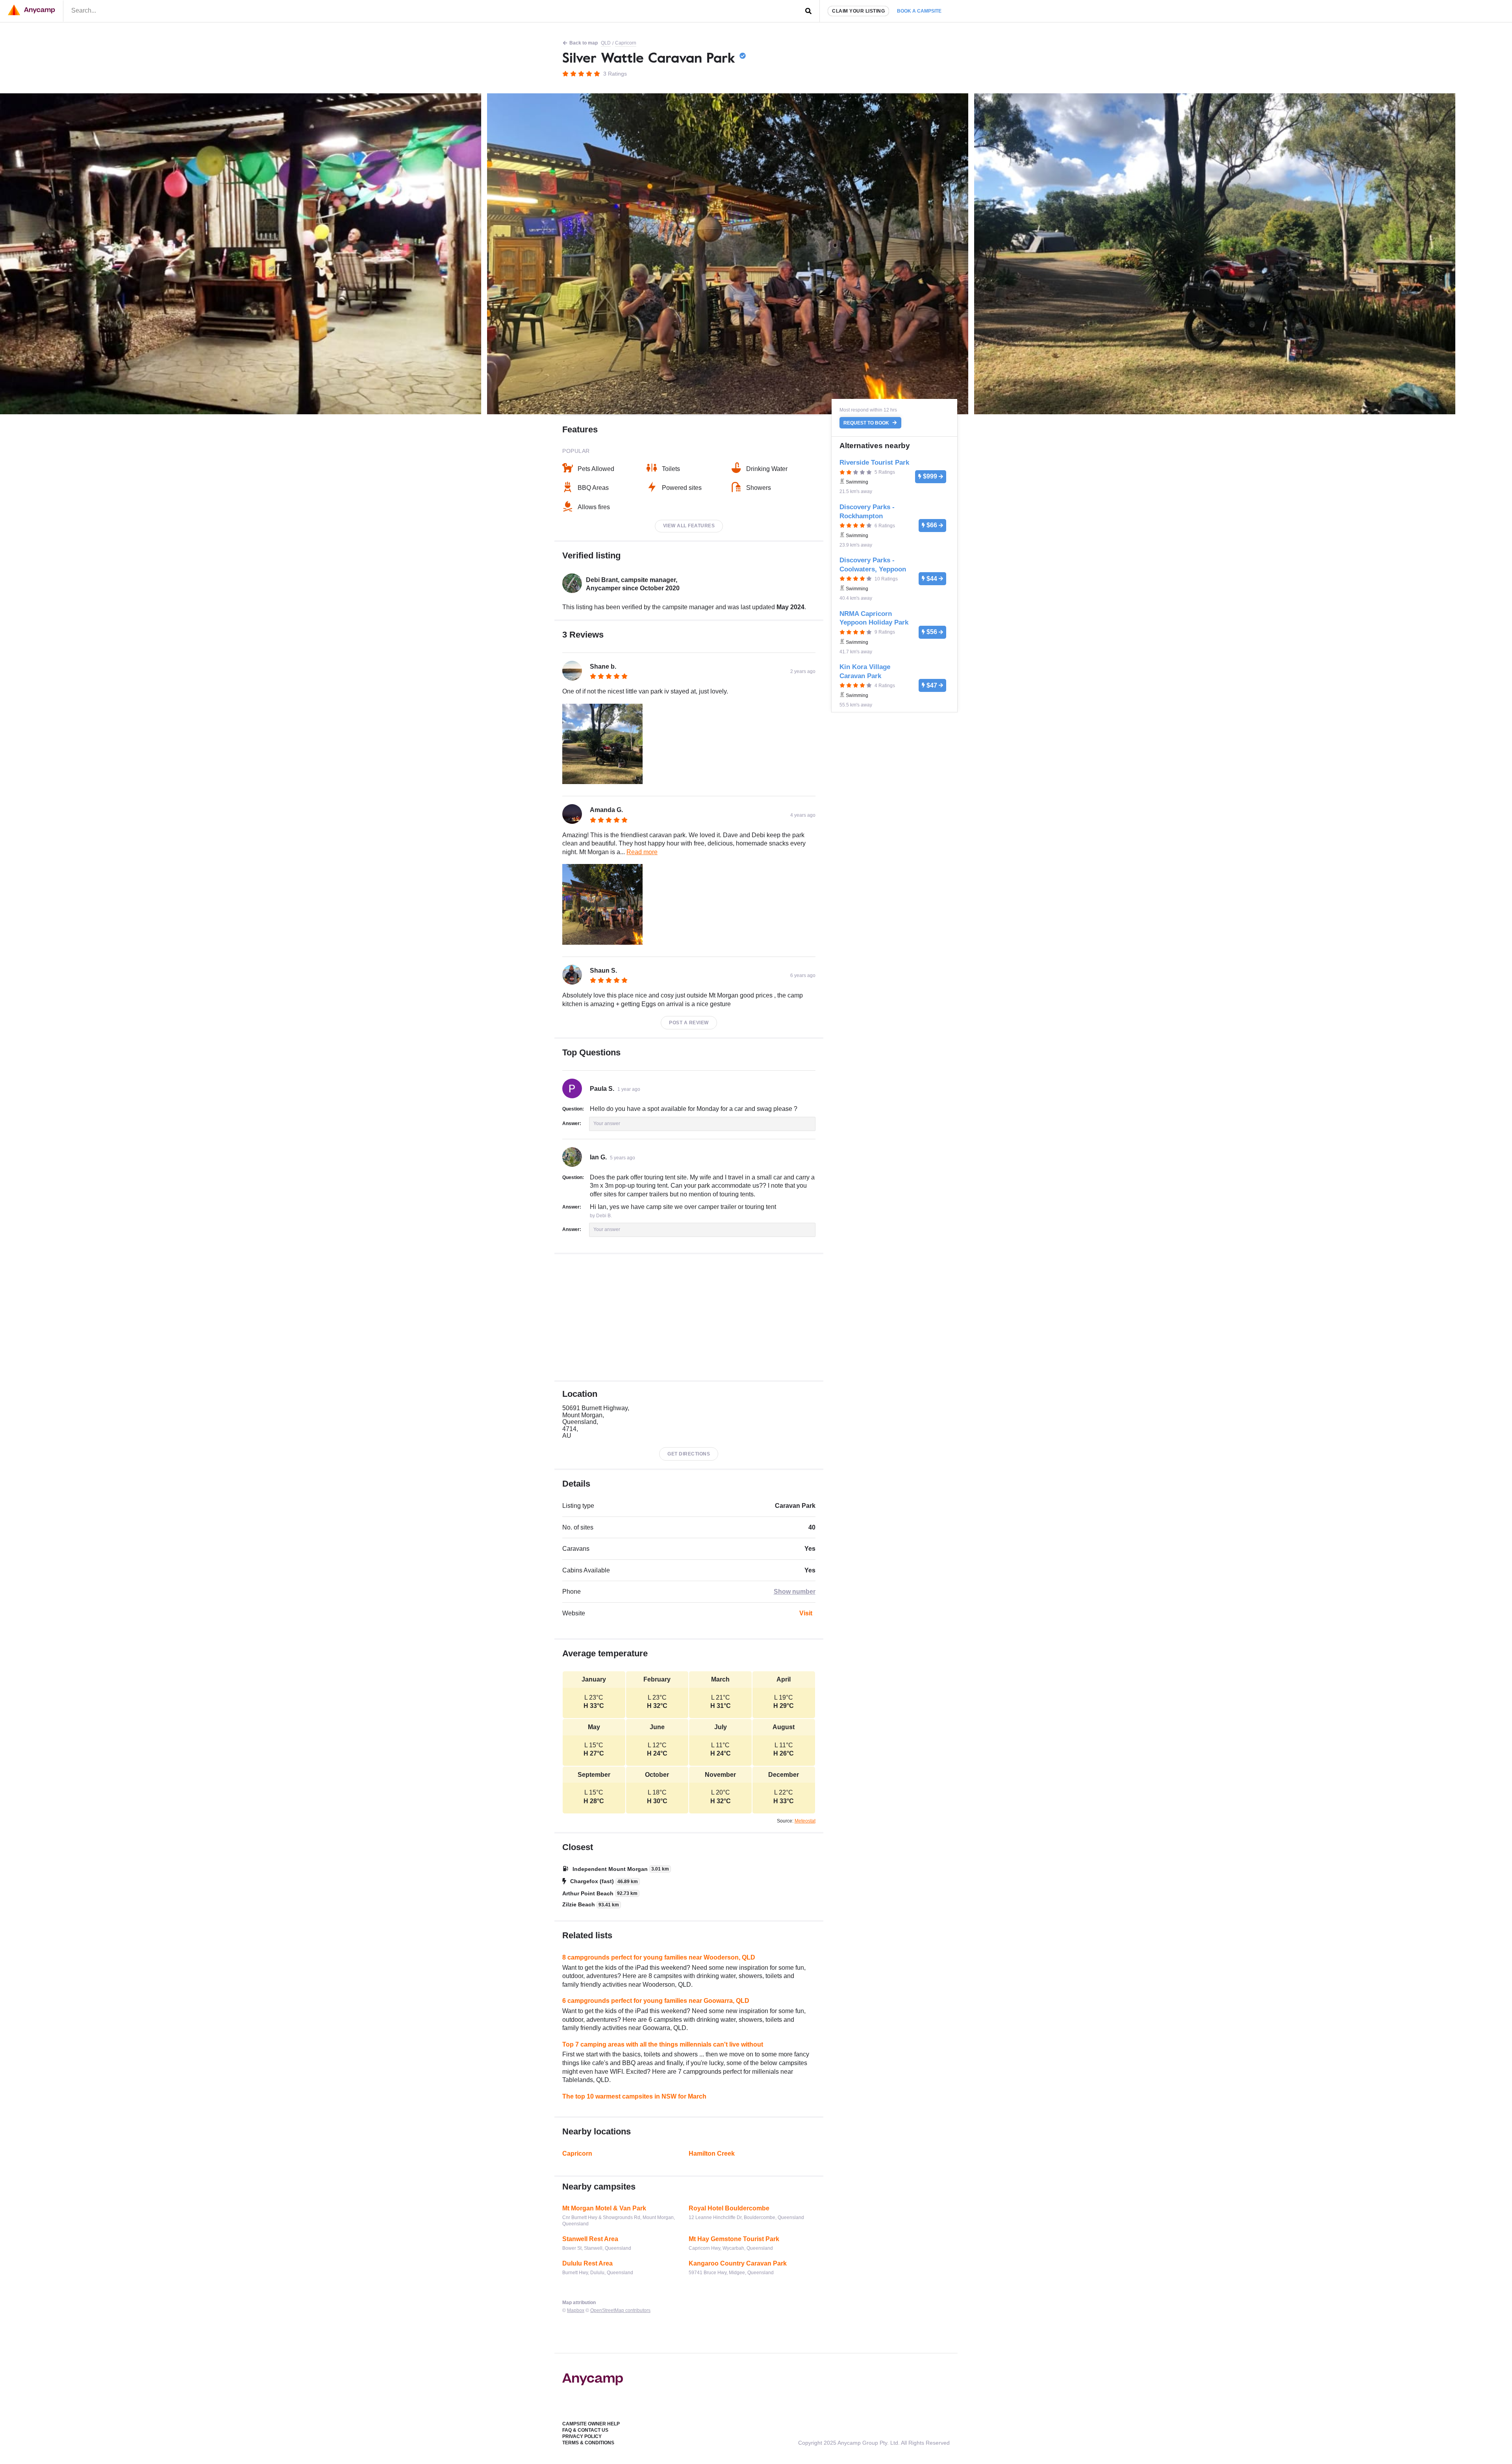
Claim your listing (858, 11)
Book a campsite (919, 11)
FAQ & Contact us (585, 2430)
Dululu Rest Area (587, 2263)
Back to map (584, 43)
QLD (606, 43)
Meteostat (805, 1821)
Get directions (689, 1454)
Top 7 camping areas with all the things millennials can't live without (663, 2044)
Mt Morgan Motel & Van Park (604, 2208)
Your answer (607, 1124)
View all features (689, 526)
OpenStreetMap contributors (620, 2310)
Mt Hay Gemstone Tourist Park (734, 2239)
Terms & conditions (588, 2443)
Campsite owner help (591, 2424)
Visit (806, 1613)
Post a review (689, 1023)
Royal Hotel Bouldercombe (729, 2208)
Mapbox (576, 2310)
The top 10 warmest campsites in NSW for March (634, 2096)
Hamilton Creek (712, 2153)
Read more (642, 852)
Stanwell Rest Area (590, 2239)
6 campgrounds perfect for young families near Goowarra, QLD (656, 2001)
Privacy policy (582, 2436)
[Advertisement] (689, 1317)
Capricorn (626, 43)
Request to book (867, 423)
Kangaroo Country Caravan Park (738, 2263)
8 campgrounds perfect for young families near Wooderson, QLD (659, 1957)
